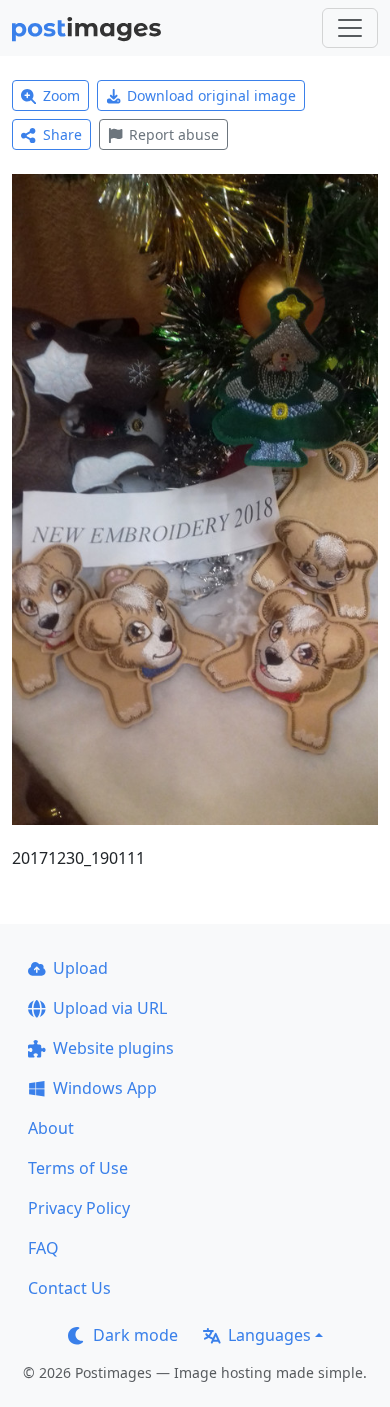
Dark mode (135, 1335)
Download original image (211, 95)
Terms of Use (78, 1168)
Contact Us (69, 1288)
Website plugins (113, 1048)
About (51, 1128)
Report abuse (174, 134)
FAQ (43, 1248)
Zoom (61, 95)
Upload (80, 968)
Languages (269, 1335)
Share (62, 134)
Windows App (105, 1088)
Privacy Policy (79, 1208)
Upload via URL (110, 1008)
